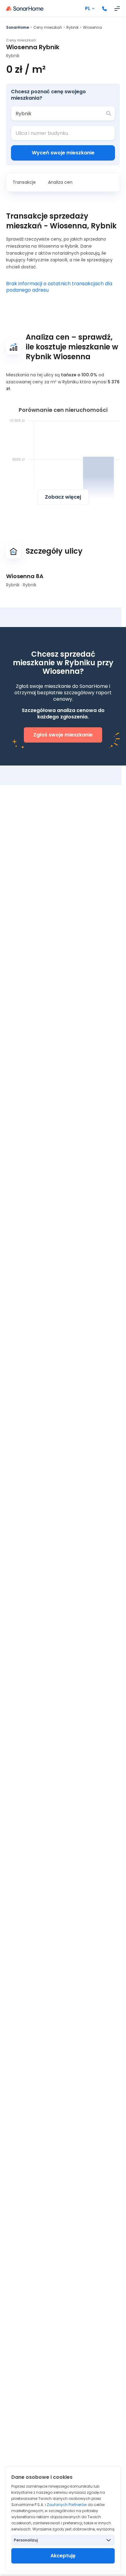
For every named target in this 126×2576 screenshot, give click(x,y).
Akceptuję (63, 2556)
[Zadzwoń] (105, 9)
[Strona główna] (25, 9)
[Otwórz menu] (117, 9)
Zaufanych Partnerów (67, 2505)
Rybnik (72, 27)
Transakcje (24, 182)
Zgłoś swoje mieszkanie (63, 735)
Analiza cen (60, 182)
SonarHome (18, 27)
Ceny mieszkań (48, 27)
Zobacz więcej (63, 497)
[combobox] (59, 113)
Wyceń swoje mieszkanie (63, 153)
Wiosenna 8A (25, 576)
